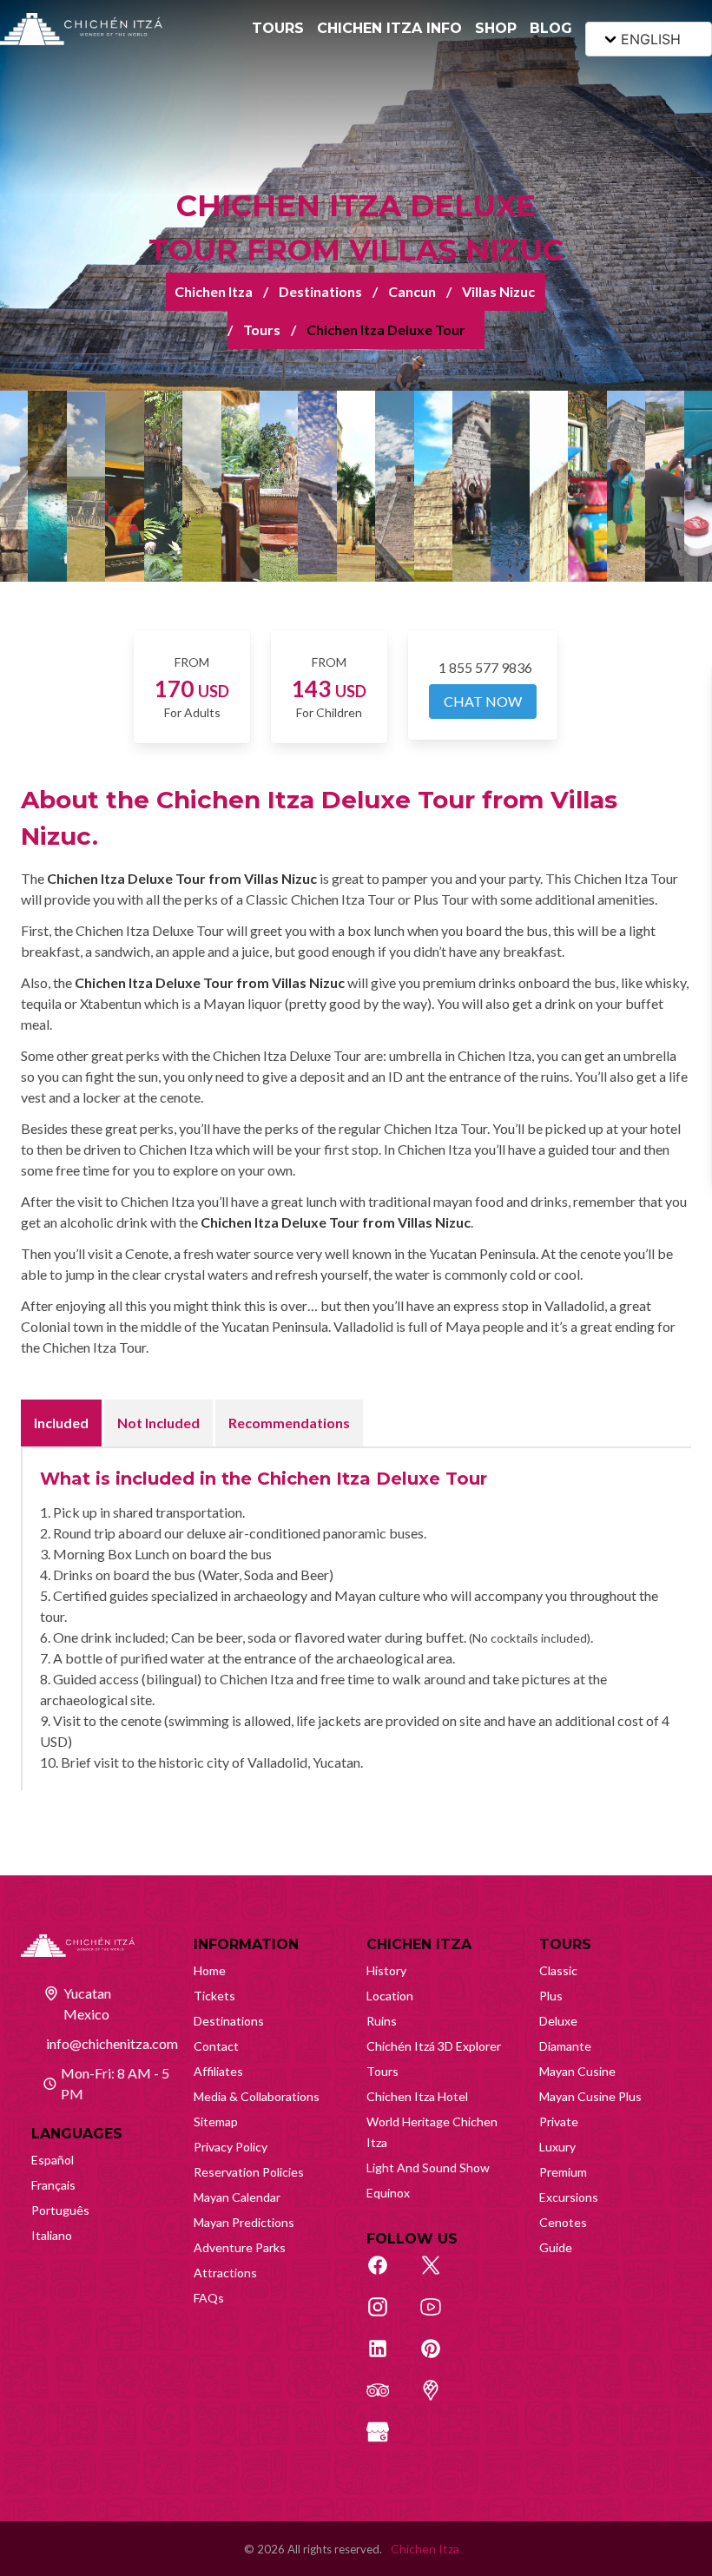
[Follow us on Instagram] (387, 2316)
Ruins (382, 2021)
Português (60, 2210)
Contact (216, 2046)
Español (53, 2160)
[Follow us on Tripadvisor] (387, 2400)
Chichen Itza (214, 291)
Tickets (214, 1996)
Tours (262, 329)
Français (53, 2185)
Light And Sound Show (428, 2168)
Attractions (225, 2273)
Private (559, 2121)
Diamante (565, 2046)
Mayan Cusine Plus (590, 2096)
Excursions (569, 2197)
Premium (563, 2172)
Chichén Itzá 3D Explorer (434, 2046)
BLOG (551, 28)
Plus (551, 1996)
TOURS (278, 28)
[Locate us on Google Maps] (440, 2400)
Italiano (52, 2235)
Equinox (388, 2193)
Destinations (320, 291)
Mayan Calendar (237, 2197)
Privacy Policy (231, 2147)
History (386, 1970)
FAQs (209, 2298)
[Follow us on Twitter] (440, 2275)
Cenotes (563, 2222)
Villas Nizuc (498, 291)
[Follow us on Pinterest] (440, 2358)
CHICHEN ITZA (419, 1944)
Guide (556, 2247)
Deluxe (558, 2021)
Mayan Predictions (244, 2222)
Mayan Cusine (577, 2071)
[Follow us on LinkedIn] (387, 2358)
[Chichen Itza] (81, 29)
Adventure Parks (240, 2247)
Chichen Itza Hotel (417, 2096)
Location (390, 1996)
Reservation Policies (249, 2172)
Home (210, 1970)
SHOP (496, 28)
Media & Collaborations (257, 2096)
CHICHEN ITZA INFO (389, 28)
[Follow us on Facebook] (387, 2275)
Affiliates (218, 2071)
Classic (558, 1970)
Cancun (412, 291)
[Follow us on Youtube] (440, 2316)
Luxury (557, 2147)
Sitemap (216, 2121)
